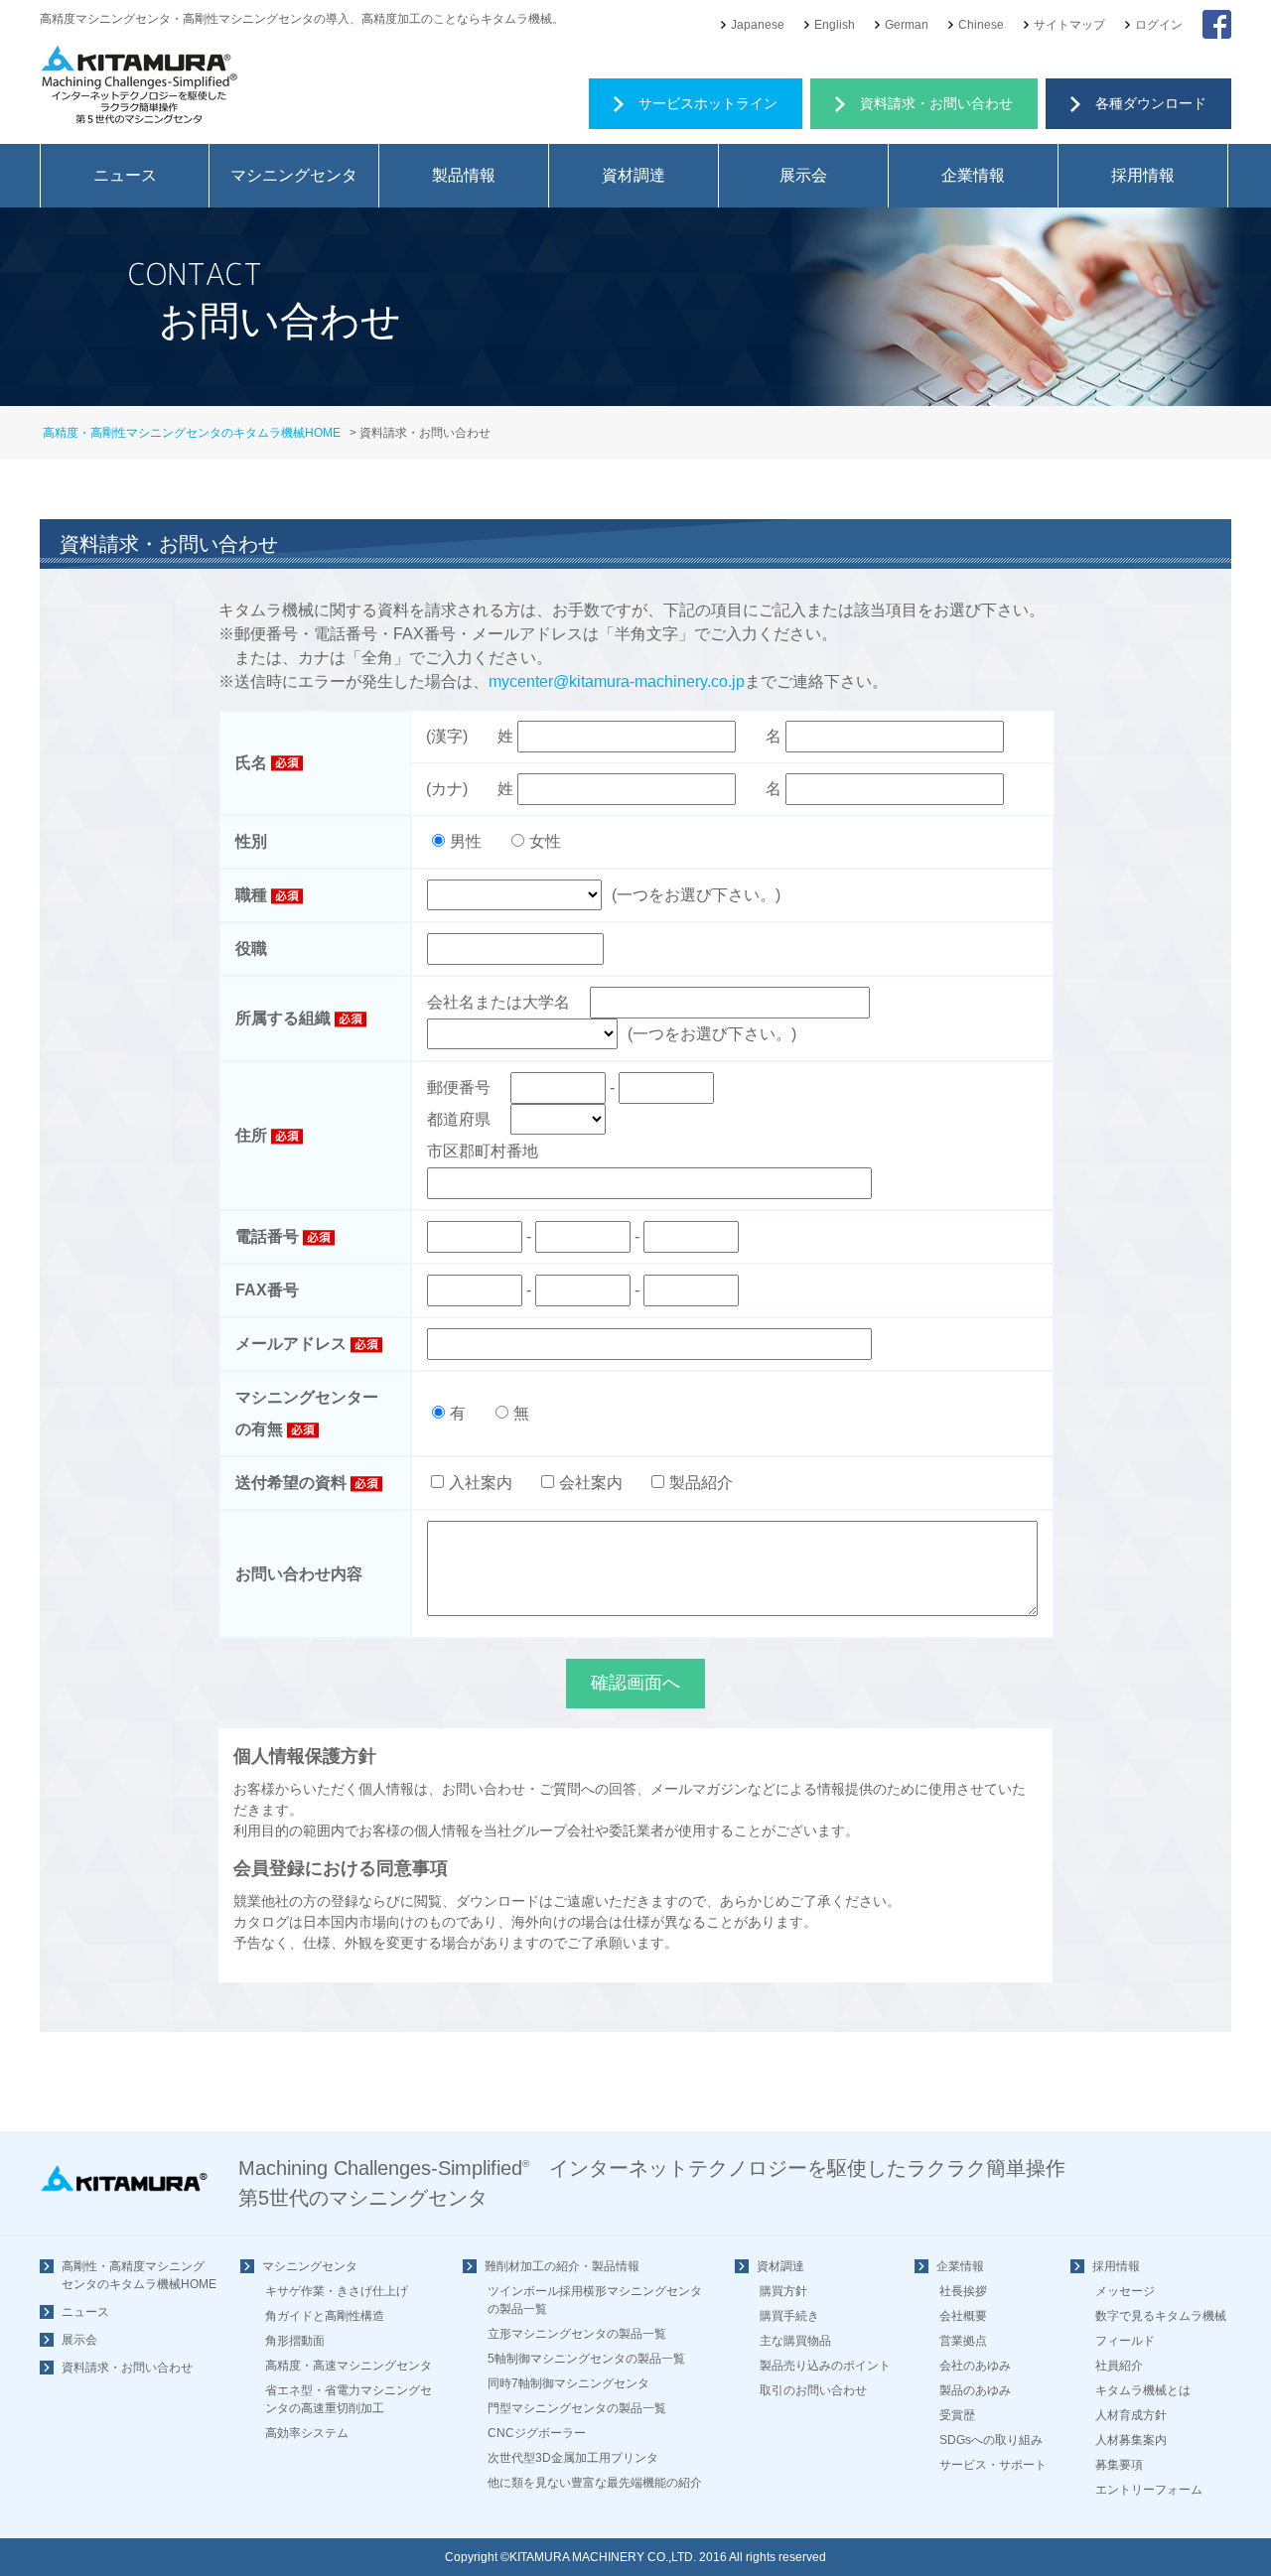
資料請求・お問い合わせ (936, 103)
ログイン (1159, 25)
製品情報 (464, 175)
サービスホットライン (708, 103)
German (907, 25)
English (835, 25)
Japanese (758, 25)
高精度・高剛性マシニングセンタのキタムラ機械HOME (192, 433)
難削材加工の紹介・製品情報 (562, 2266)
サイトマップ (1069, 25)
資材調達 (634, 175)
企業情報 (973, 175)
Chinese (981, 25)
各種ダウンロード (1151, 103)
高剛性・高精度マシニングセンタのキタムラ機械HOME (139, 2275)
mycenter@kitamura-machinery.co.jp (617, 681)
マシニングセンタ (294, 175)
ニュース (125, 175)
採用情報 (1143, 175)
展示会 (803, 175)
